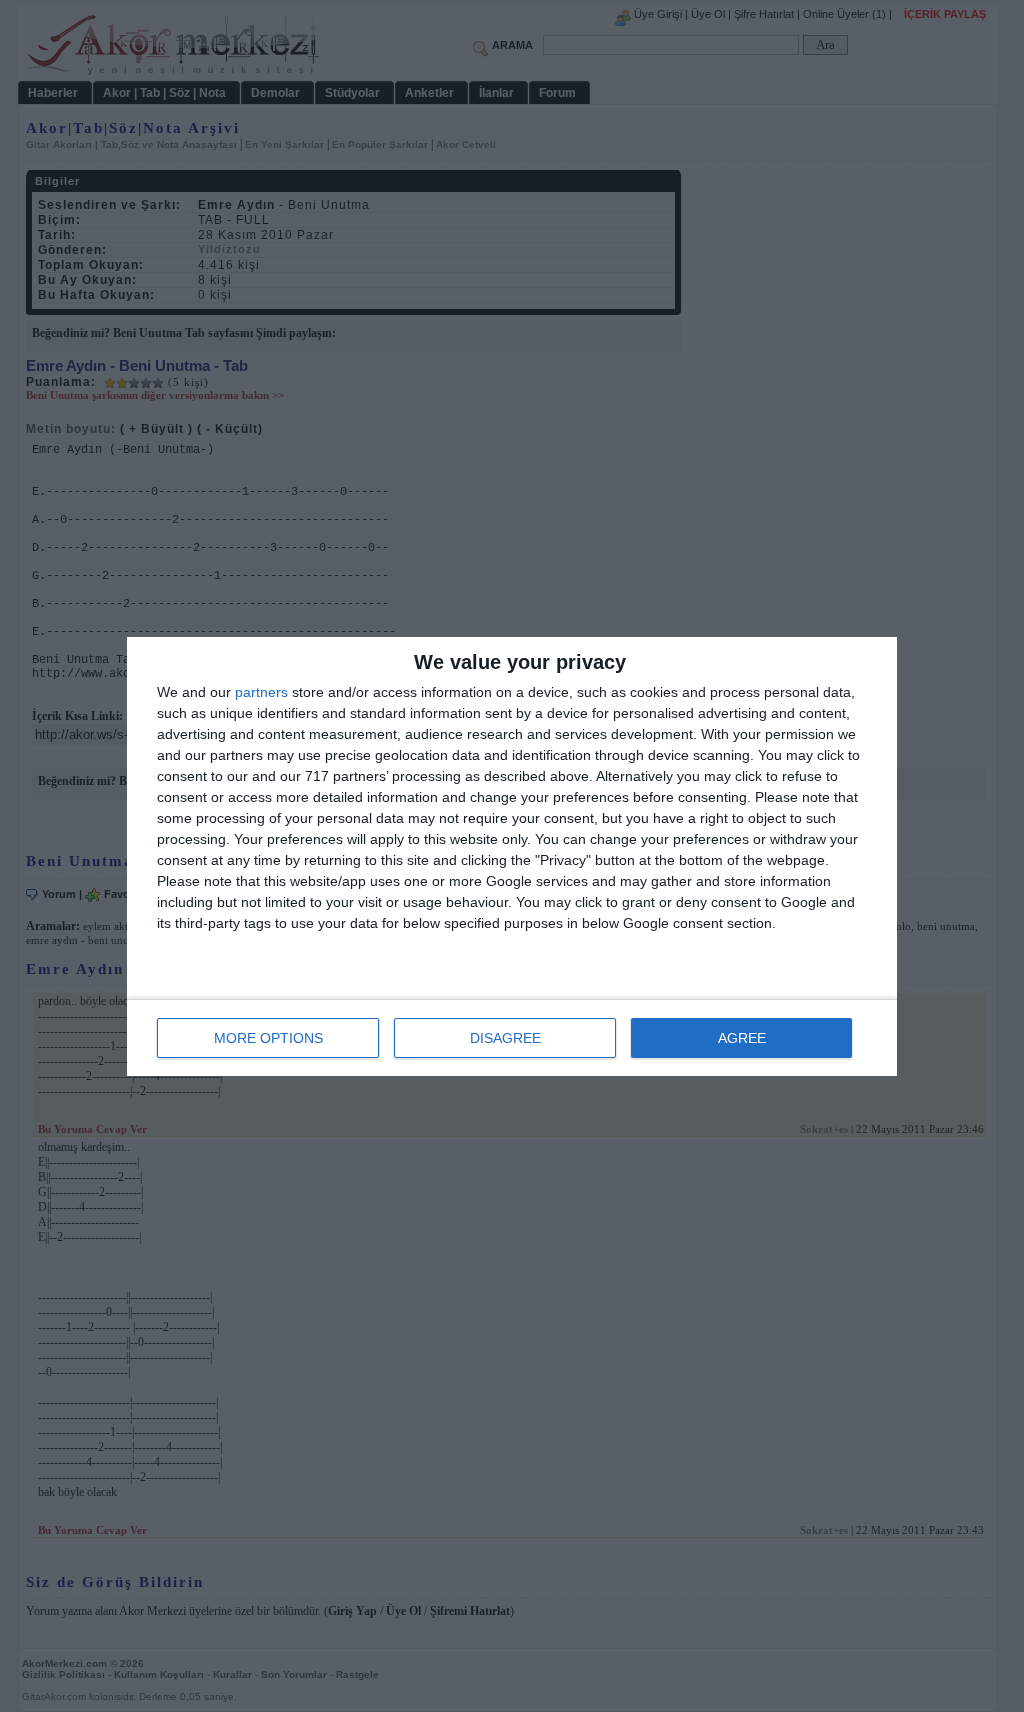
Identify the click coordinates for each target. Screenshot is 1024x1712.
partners (261, 692)
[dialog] (512, 856)
